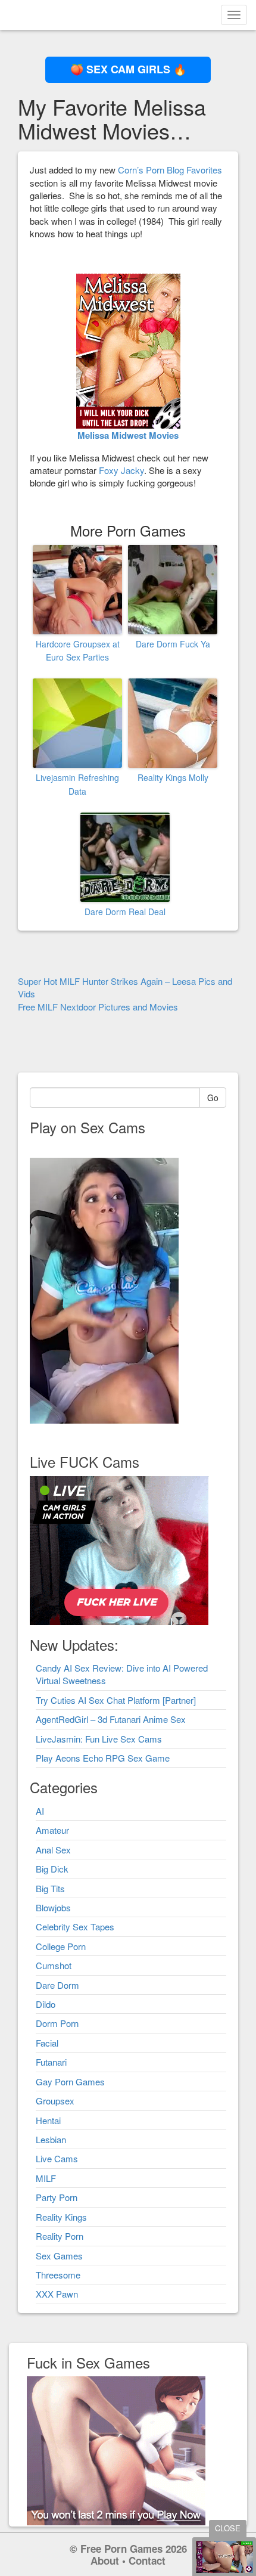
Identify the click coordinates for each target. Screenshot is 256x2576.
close (228, 2528)
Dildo (46, 2004)
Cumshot (54, 1965)
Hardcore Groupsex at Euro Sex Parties (78, 650)
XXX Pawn (57, 2294)
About (105, 2560)
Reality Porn (60, 2236)
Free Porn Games (121, 2549)
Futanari (51, 2062)
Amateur (52, 1830)
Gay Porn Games (70, 2081)
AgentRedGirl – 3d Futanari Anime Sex (111, 1719)
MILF (46, 2178)
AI (40, 1811)
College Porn (61, 1946)
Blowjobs (53, 1907)
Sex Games (59, 2256)
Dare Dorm (57, 1985)
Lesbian (51, 2139)
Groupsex (55, 2101)
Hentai (48, 2120)
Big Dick (52, 1869)
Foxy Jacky (121, 470)
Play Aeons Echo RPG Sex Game (103, 1758)
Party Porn (57, 2197)
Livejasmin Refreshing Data (77, 784)
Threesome (58, 2275)
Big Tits (50, 1888)
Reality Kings (61, 2217)
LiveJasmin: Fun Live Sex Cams (99, 1739)
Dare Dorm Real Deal (125, 912)
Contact (147, 2560)
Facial (47, 2043)
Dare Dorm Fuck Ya (173, 644)
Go (213, 1098)
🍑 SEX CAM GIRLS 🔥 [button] (128, 69)
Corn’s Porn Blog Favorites (170, 170)
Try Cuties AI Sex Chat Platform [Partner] (116, 1700)
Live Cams (57, 2158)
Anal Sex (53, 1850)
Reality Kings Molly (173, 777)
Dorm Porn (57, 2023)
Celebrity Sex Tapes (75, 1926)
